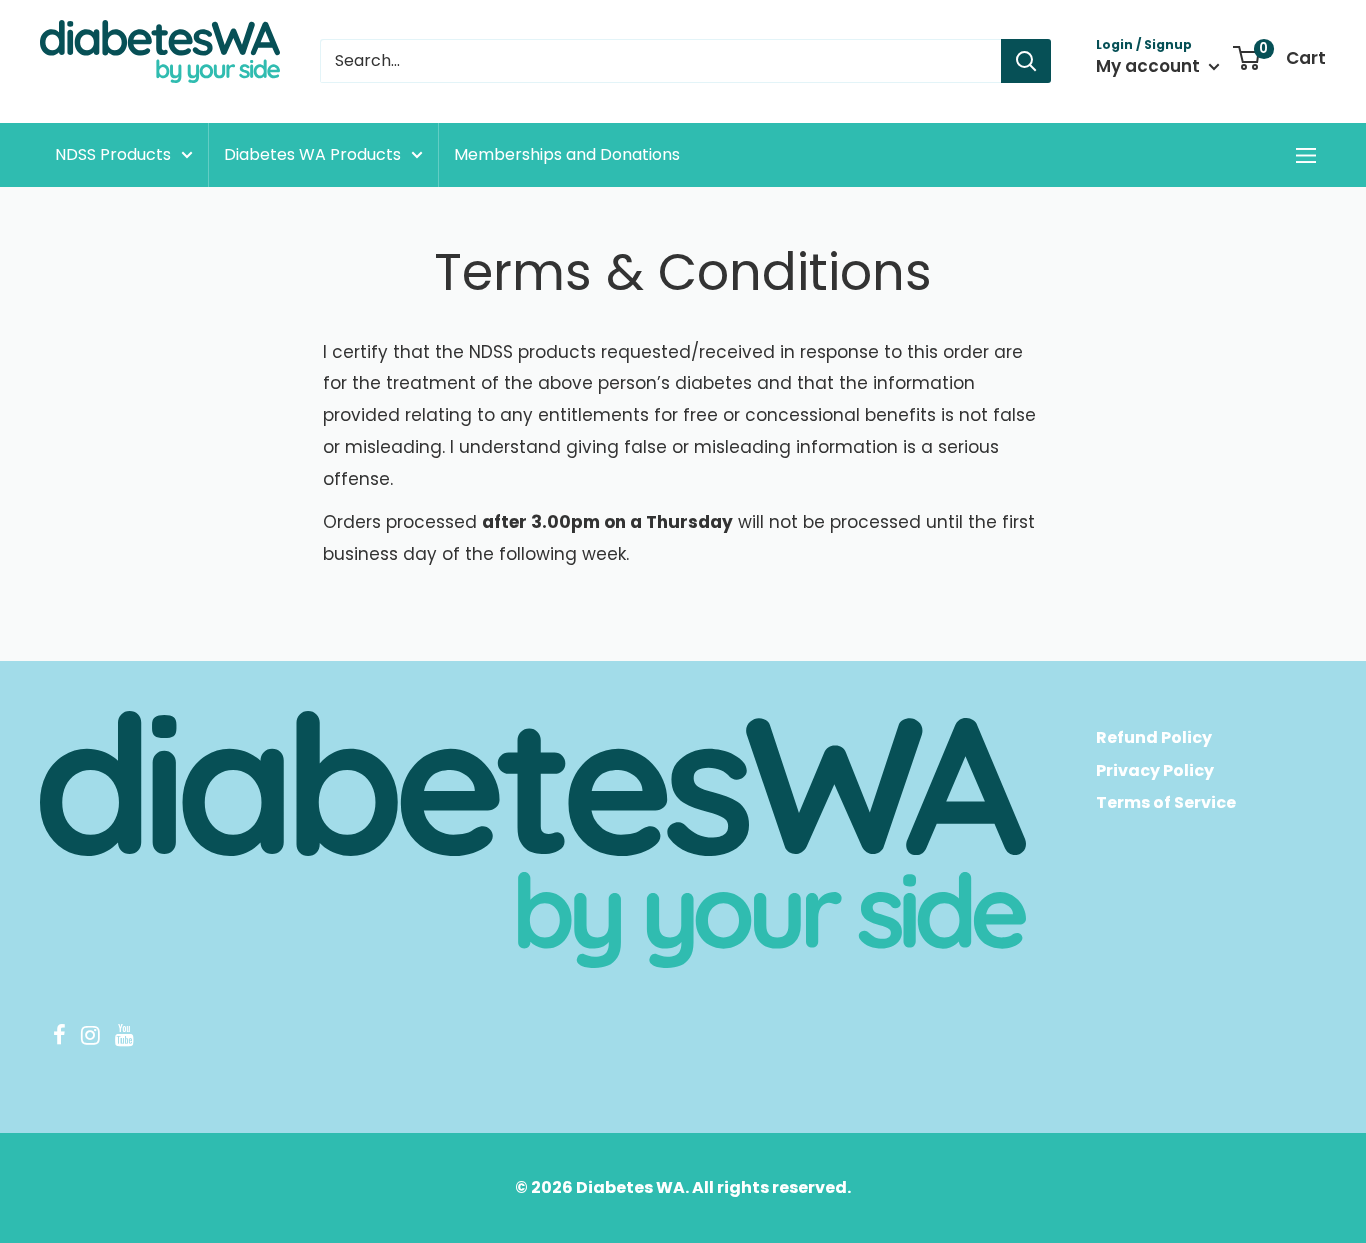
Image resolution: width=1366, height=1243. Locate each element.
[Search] (1026, 61)
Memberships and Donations (567, 154)
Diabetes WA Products (312, 154)
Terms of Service (1166, 802)
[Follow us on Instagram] (90, 1038)
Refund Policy (1154, 737)
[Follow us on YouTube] (124, 1038)
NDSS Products (113, 154)
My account (1150, 66)
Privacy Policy (1155, 770)
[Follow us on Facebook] (59, 1038)
